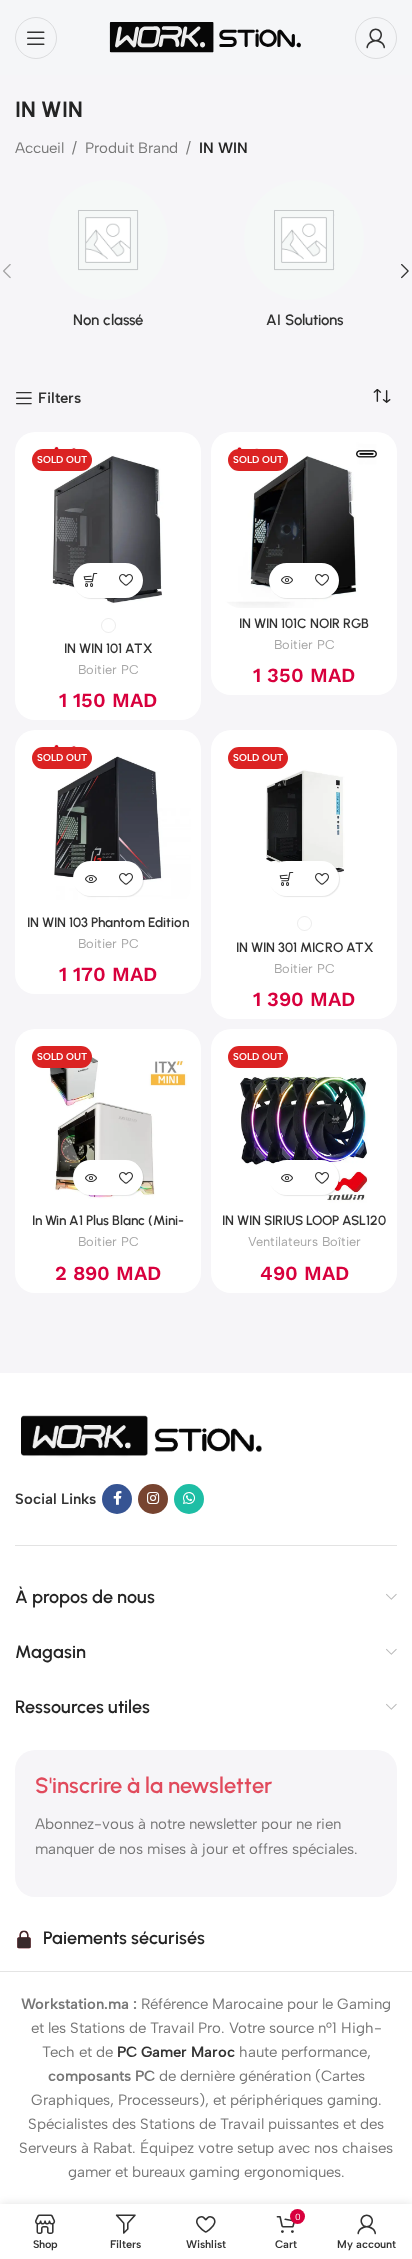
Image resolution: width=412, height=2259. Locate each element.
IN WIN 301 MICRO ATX (304, 947)
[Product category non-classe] (108, 260)
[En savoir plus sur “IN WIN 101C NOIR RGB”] (286, 580)
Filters (59, 398)
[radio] (108, 625)
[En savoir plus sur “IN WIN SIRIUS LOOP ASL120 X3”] (286, 1177)
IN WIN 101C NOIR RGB (304, 623)
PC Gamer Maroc (176, 2052)
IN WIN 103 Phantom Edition (108, 922)
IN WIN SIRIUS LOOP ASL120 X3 (304, 1228)
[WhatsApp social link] (189, 1499)
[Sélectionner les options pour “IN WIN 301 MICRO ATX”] (286, 878)
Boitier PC (108, 669)
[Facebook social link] (117, 1499)
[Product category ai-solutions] (304, 260)
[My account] (376, 38)
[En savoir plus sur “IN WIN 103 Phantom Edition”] (90, 878)
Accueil (39, 148)
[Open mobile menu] (36, 38)
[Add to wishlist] (125, 580)
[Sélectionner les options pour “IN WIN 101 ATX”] (90, 580)
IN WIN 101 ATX (108, 648)
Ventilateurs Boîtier (304, 1241)
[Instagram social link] (153, 1499)
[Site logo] (206, 36)
